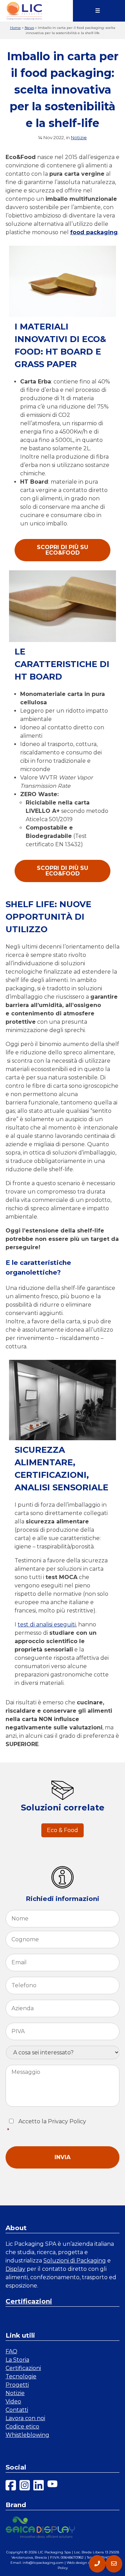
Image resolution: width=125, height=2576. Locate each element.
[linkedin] (39, 2486)
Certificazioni (29, 2301)
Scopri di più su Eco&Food (62, 550)
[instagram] (25, 2486)
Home (15, 28)
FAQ (11, 2351)
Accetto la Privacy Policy (47, 2126)
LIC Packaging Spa (54, 2552)
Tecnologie (21, 2376)
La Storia (17, 2360)
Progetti (17, 2385)
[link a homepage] (24, 11)
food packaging (94, 232)
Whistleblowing (27, 2435)
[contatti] (114, 2564)
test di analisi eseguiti (47, 1624)
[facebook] (11, 2486)
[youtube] (52, 2486)
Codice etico (22, 2427)
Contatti (17, 2410)
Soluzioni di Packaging (75, 2261)
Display (15, 2269)
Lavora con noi (25, 2418)
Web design (77, 2563)
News (29, 28)
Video (13, 2401)
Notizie (79, 137)
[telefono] (97, 2564)
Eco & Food (62, 1830)
